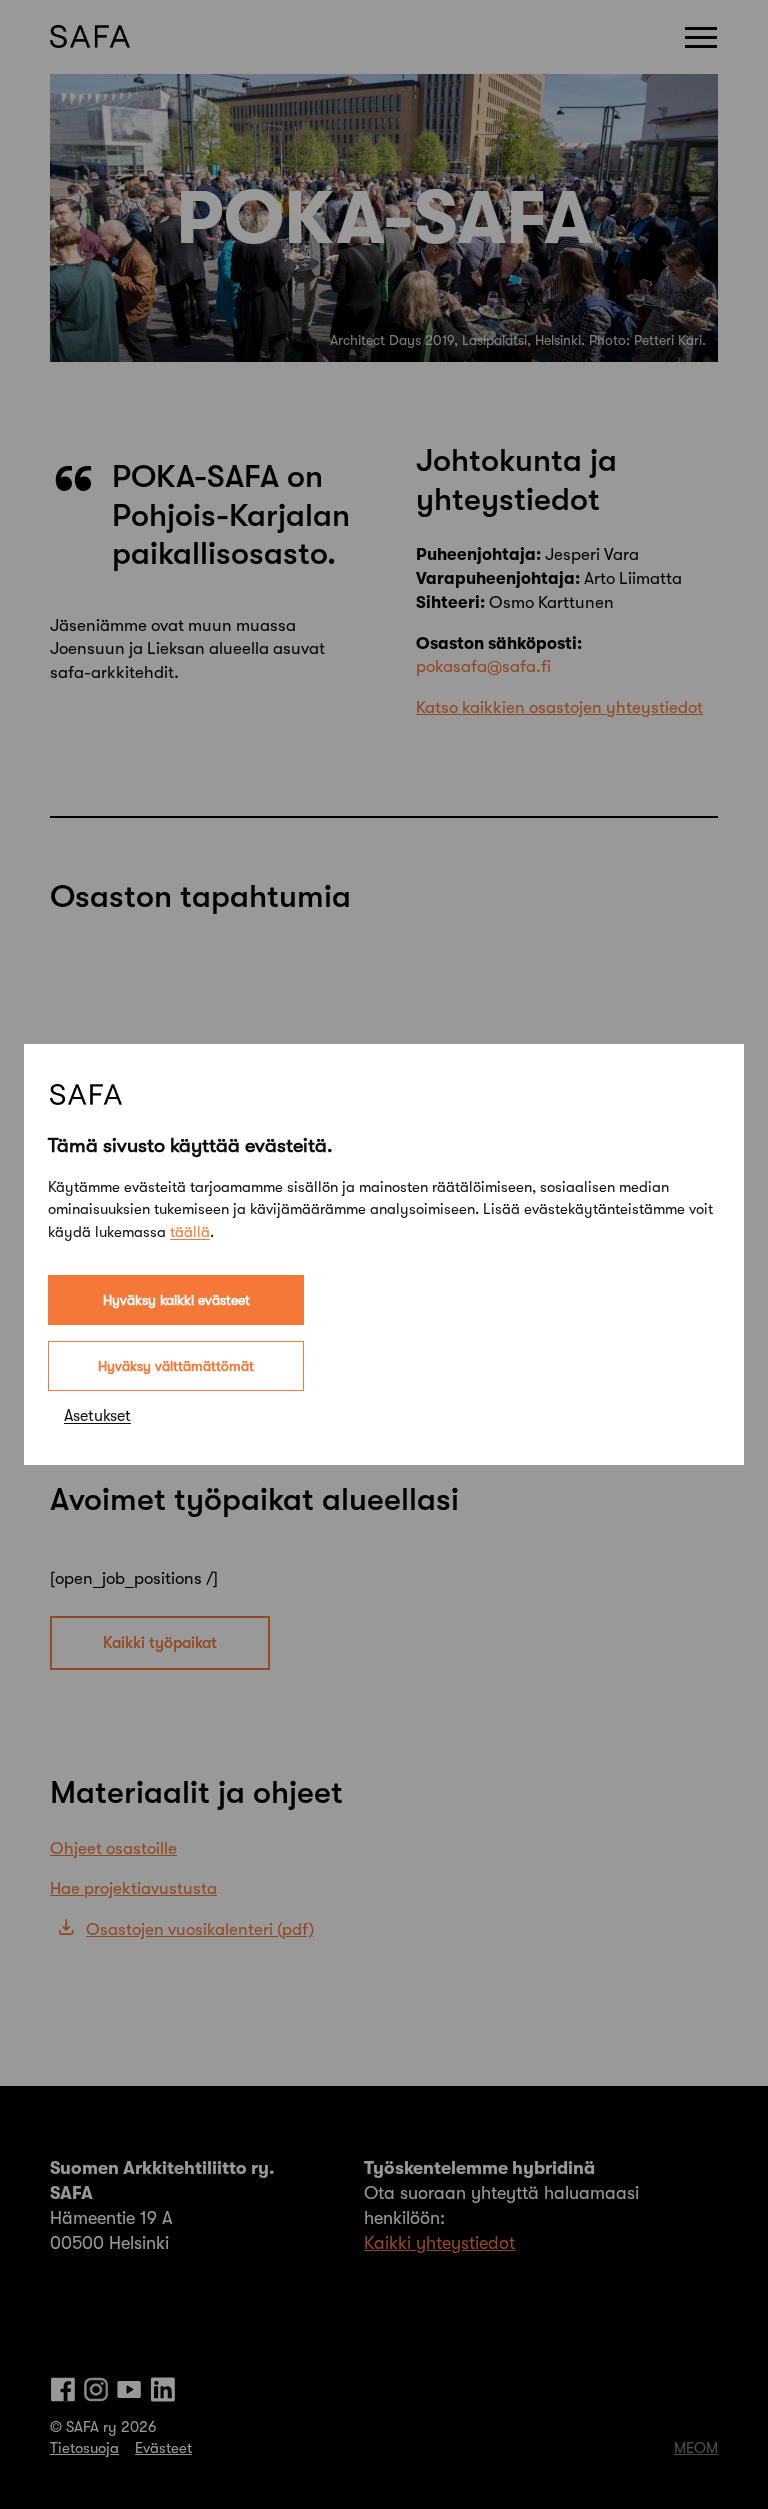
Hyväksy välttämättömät (176, 1366)
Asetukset (97, 1416)
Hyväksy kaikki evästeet (176, 1300)
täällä (190, 1232)
